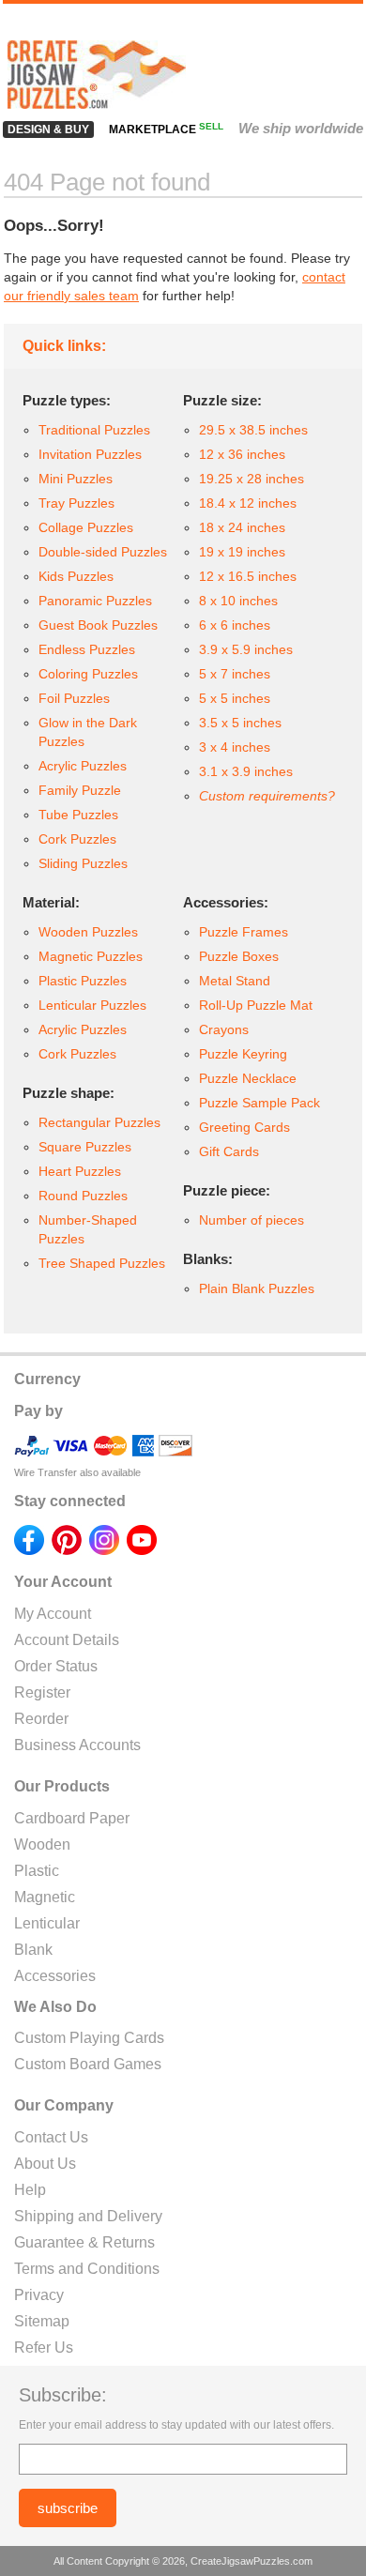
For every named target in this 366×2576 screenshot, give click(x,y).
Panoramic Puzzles (95, 601)
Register (42, 1692)
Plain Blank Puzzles (257, 1288)
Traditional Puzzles (94, 430)
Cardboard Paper (72, 1818)
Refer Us (44, 2347)
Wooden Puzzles (88, 932)
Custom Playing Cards (89, 2038)
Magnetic (45, 1897)
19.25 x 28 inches (252, 479)
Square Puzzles (85, 1147)
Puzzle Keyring (243, 1054)
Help (30, 2190)
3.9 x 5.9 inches (246, 649)
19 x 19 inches (242, 552)
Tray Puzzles (76, 503)
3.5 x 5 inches (240, 723)
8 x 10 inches (238, 601)
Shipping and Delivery (88, 2216)
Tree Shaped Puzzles (102, 1263)
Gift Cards (229, 1151)
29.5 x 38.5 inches (253, 430)
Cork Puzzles (77, 839)
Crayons (224, 1029)
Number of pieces (252, 1220)
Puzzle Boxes (239, 956)
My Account (53, 1614)
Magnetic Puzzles (91, 956)
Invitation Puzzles (90, 454)
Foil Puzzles (74, 698)
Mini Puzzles (76, 479)
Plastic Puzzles (83, 981)
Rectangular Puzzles (99, 1122)
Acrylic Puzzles (83, 766)
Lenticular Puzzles (92, 1005)
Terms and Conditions (87, 2269)
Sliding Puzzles (83, 863)
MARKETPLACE (166, 130)
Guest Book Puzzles (98, 625)
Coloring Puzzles (88, 674)
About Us (45, 2164)
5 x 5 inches (235, 698)
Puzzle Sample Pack (259, 1103)
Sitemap (42, 2321)
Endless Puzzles (87, 649)
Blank (33, 1950)
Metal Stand (235, 981)
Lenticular (47, 1923)
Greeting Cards (244, 1127)
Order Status (56, 1666)
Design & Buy (48, 130)
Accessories (55, 1976)
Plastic (37, 1871)
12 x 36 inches (242, 454)
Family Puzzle (80, 790)
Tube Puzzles (78, 815)
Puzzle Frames (244, 932)
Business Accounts (77, 1745)
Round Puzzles (83, 1196)
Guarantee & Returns (84, 2242)
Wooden (42, 1844)
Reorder (41, 1719)
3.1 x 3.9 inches (246, 771)
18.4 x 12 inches (248, 503)
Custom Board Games (88, 2064)
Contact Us (51, 2137)
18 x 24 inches (242, 527)
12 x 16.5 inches (248, 576)
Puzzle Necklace (248, 1078)
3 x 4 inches (235, 747)
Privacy (39, 2295)
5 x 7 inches (235, 674)
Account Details (67, 1640)
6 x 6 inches (235, 625)
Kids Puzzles (76, 576)
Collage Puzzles (86, 527)
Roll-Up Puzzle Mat (256, 1005)
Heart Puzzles (80, 1171)
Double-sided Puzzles (103, 552)
